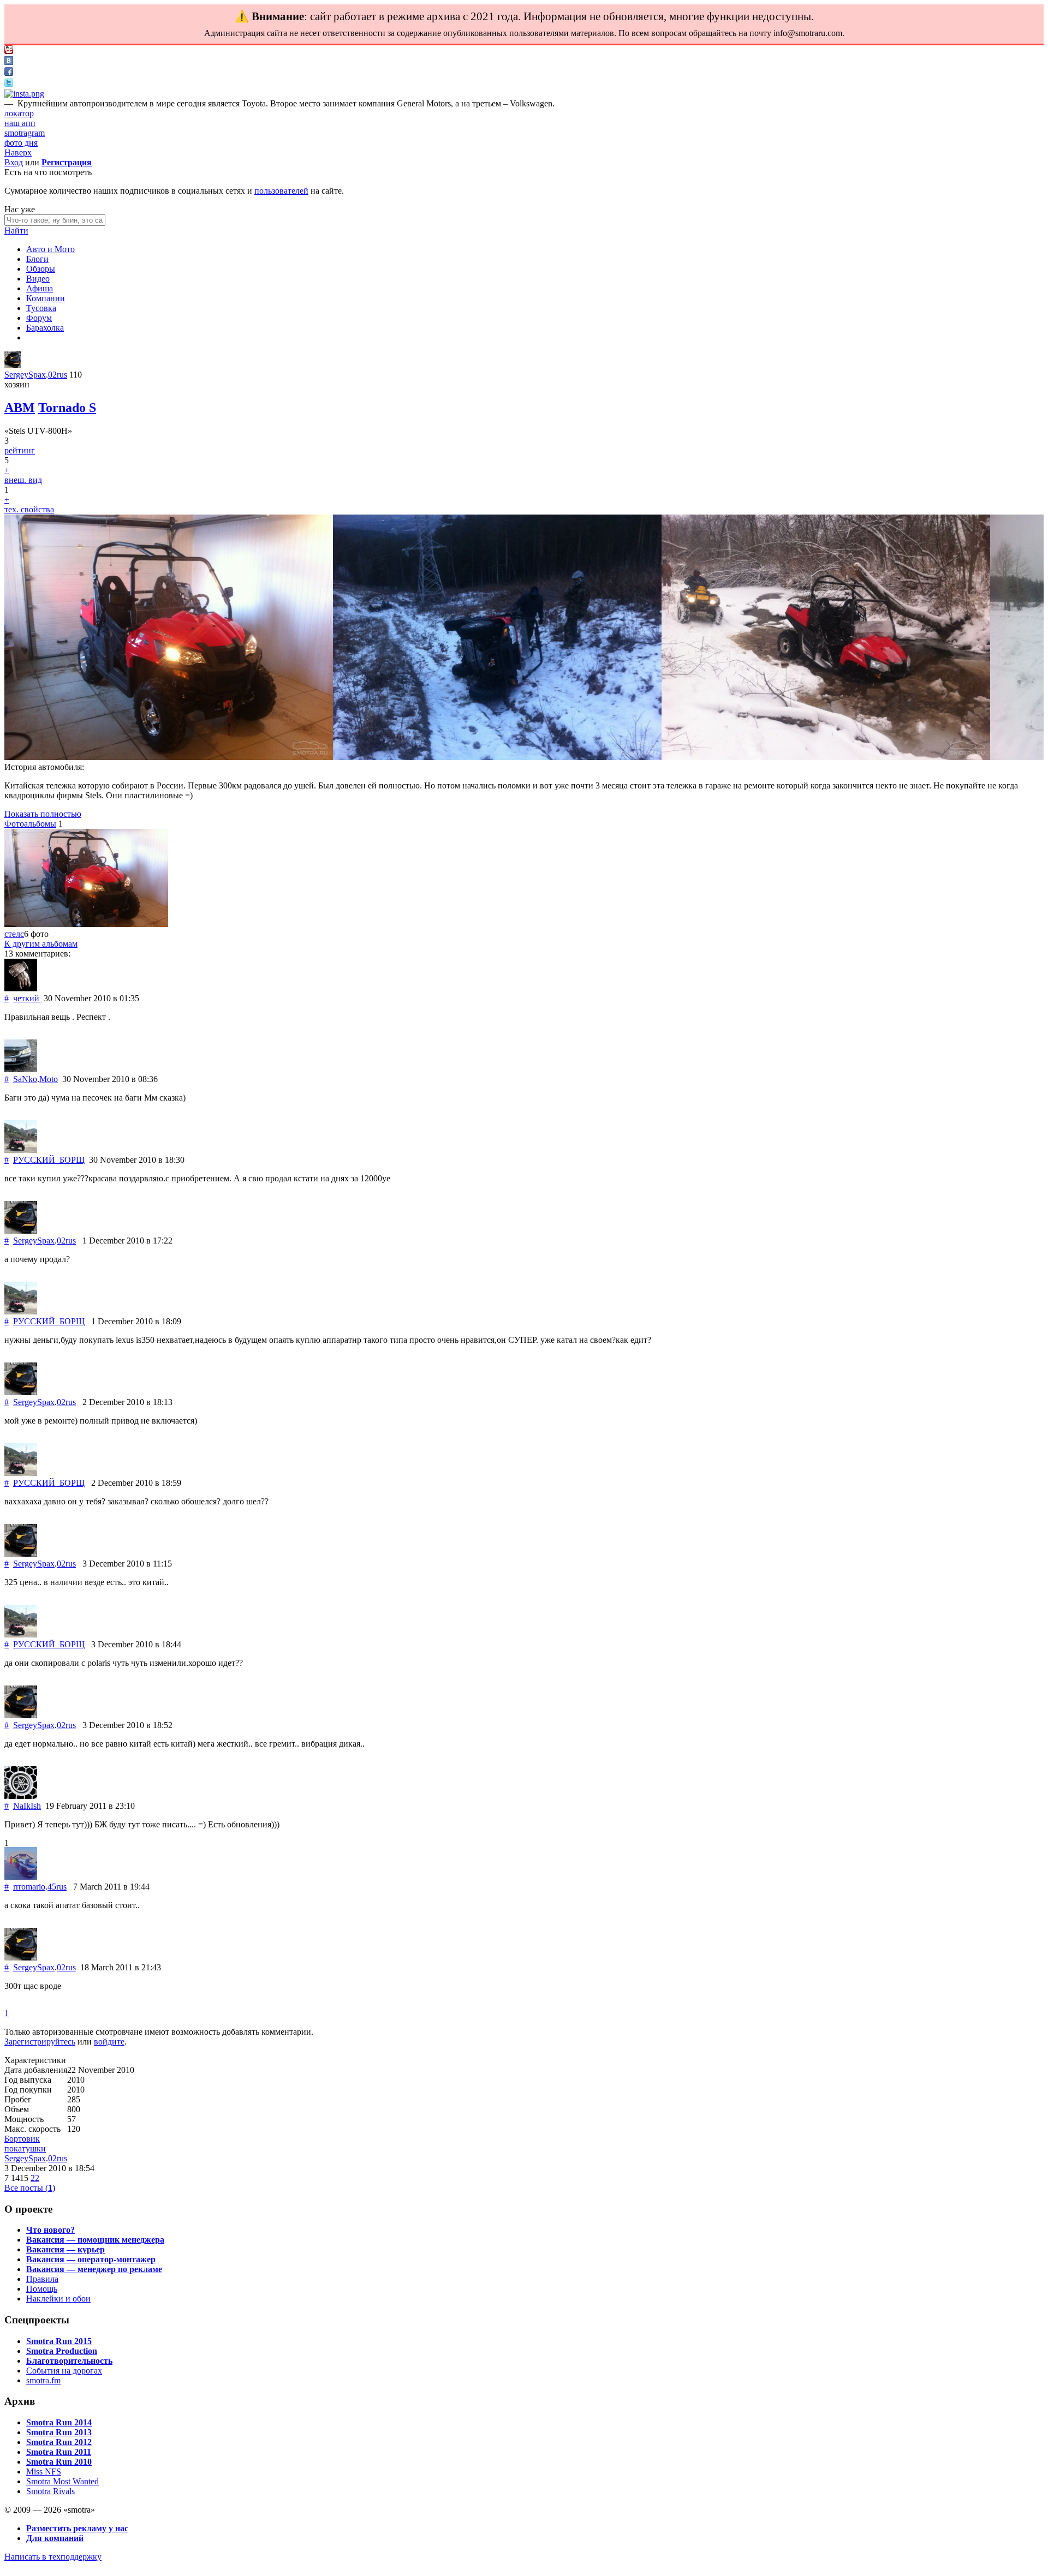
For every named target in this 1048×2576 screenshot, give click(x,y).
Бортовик (22, 2139)
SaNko (25, 1079)
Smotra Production (62, 2351)
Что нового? (50, 2230)
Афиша (40, 288)
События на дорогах (64, 2371)
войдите (109, 2042)
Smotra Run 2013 (59, 2432)
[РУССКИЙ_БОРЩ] (21, 1150)
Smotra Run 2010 (59, 2462)
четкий (27, 998)
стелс (14, 934)
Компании (46, 298)
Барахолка (45, 328)
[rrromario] (21, 1877)
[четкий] (21, 988)
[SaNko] (21, 1069)
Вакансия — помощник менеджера (95, 2240)
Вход (14, 162)
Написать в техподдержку (53, 2557)
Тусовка (41, 308)
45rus (57, 1887)
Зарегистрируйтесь (40, 2042)
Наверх (18, 153)
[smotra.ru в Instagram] (24, 94)
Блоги (37, 259)
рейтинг (20, 450)
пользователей (281, 191)
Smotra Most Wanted (62, 2481)
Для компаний (55, 2538)
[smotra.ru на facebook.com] (9, 73)
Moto (49, 1079)
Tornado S (67, 408)
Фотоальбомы (30, 824)
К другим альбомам (41, 944)
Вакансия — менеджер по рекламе (94, 2269)
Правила (42, 2279)
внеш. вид (23, 480)
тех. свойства (29, 509)
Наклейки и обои (58, 2299)
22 (35, 2178)
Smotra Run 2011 (59, 2452)
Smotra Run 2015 (59, 2341)
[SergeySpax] (13, 365)
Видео (38, 279)
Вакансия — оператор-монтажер (91, 2259)
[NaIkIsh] (21, 1796)
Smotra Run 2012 (59, 2442)
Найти (16, 231)
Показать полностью (43, 814)
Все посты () (30, 2188)
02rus (58, 375)
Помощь (42, 2289)
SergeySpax (25, 375)
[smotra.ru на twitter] (9, 84)
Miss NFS (44, 2472)
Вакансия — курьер (65, 2249)
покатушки (25, 2148)
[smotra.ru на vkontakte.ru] (9, 62)
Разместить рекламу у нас (77, 2528)
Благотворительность (69, 2361)
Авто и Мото (50, 249)
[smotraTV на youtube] (9, 51)
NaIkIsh (27, 1806)
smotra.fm (43, 2380)
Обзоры (41, 269)
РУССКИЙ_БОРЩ (49, 1160)
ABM (20, 408)
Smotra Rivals (50, 2491)
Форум (39, 318)
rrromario (29, 1887)
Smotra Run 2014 (59, 2422)
